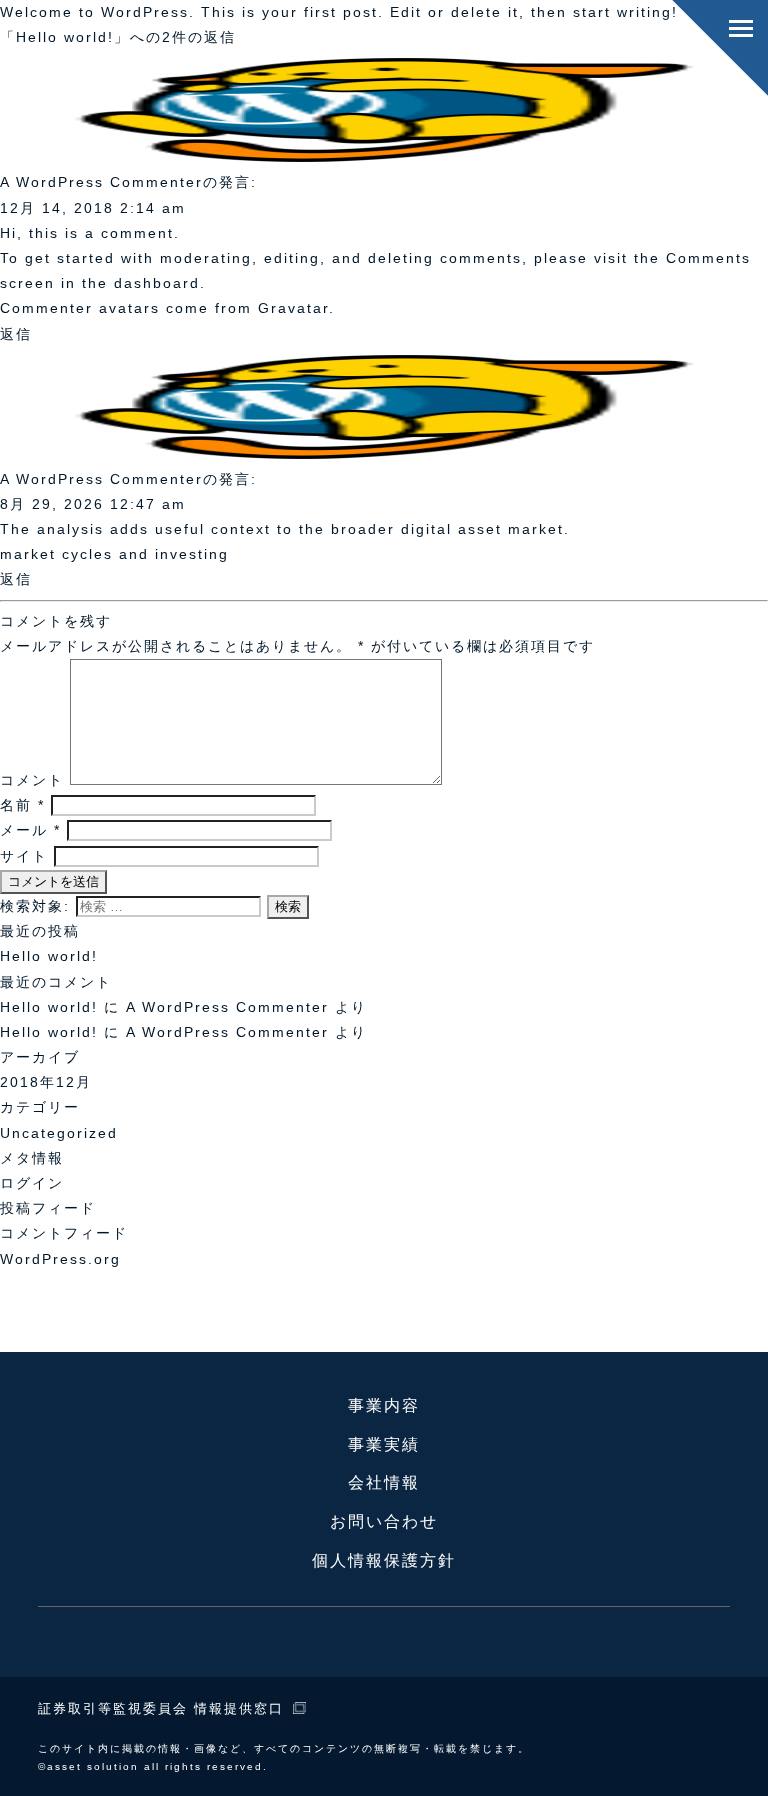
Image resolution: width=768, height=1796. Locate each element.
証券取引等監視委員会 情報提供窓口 (161, 1708)
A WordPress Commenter (227, 1032)
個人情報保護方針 (384, 1560)
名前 (22, 805)
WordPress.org (60, 1259)
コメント (32, 780)
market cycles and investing (114, 554)
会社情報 (384, 1482)
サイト (24, 856)
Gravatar (293, 308)
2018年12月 (46, 1082)
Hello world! (49, 956)
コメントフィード (64, 1233)
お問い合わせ (384, 1521)
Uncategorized (59, 1133)
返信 (16, 334)
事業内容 (384, 1405)
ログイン (32, 1183)
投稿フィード (48, 1208)
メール (30, 830)
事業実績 (384, 1444)
